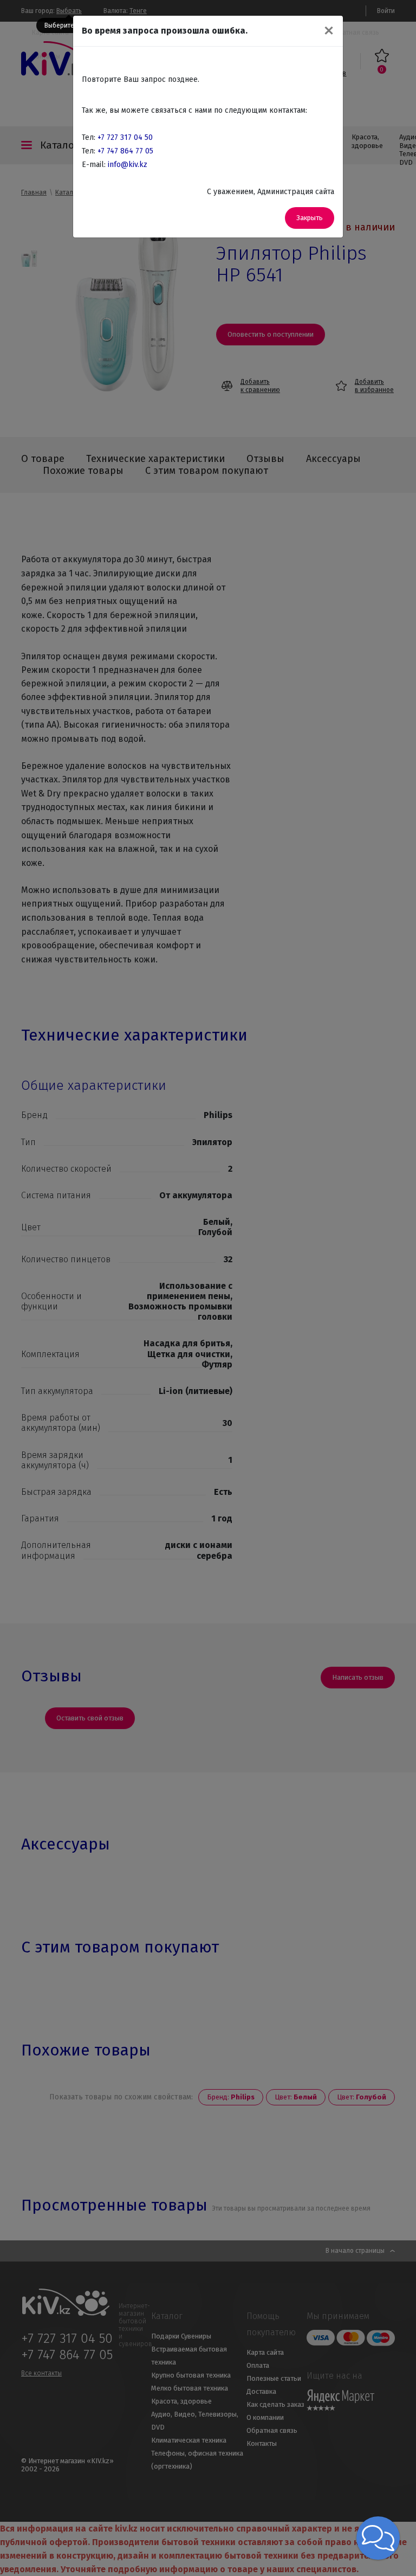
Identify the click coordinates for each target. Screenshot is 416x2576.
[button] (378, 2538)
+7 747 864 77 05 (125, 151)
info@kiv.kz (128, 165)
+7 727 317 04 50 (125, 137)
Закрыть (310, 218)
